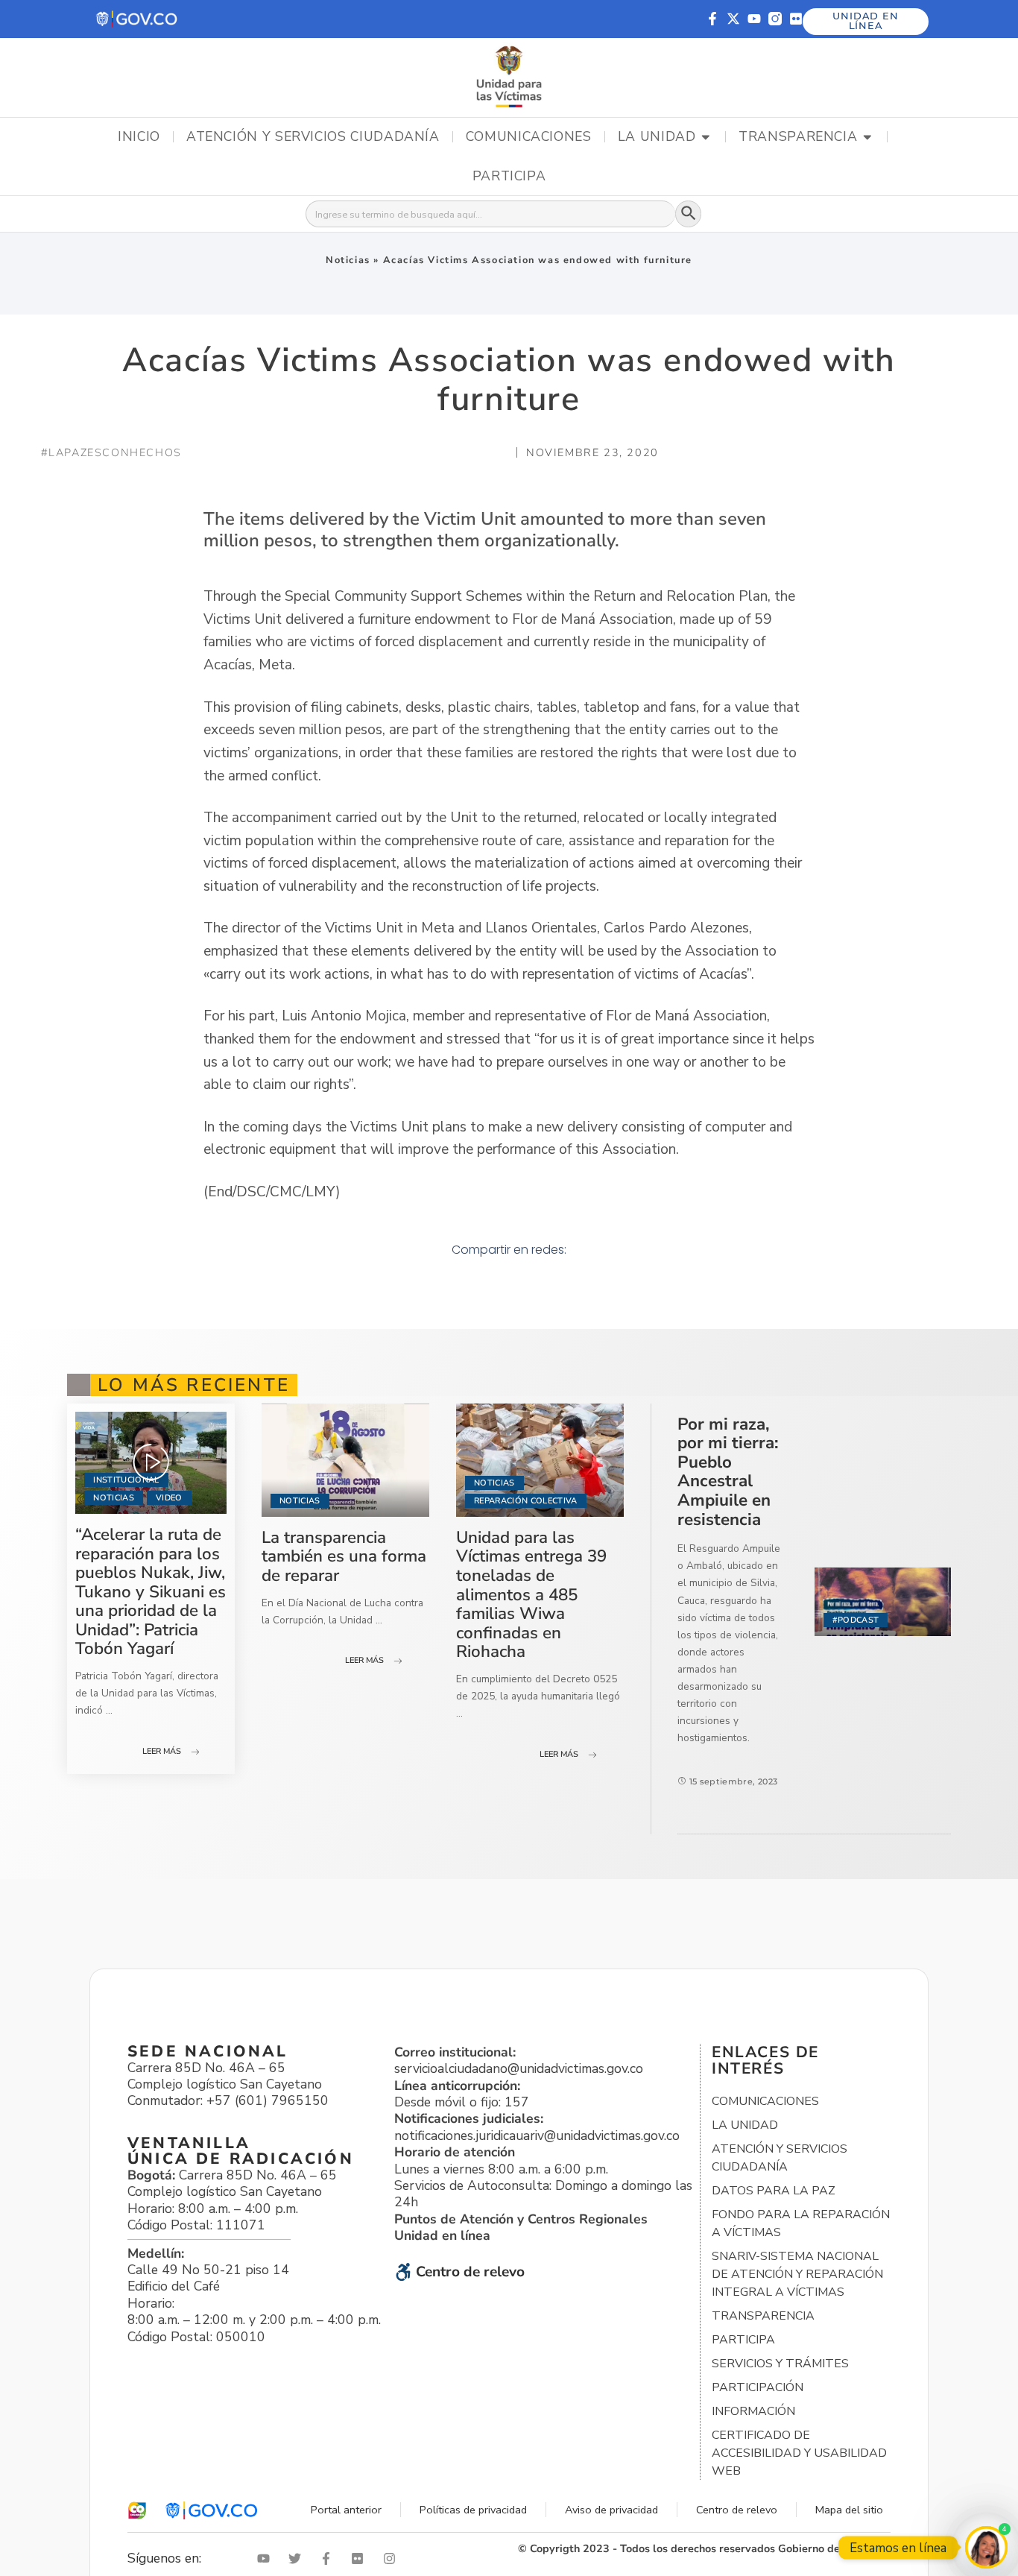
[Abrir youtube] (267, 2558)
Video (169, 1498)
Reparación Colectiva (526, 1501)
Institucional (126, 1480)
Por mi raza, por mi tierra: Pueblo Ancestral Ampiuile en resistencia (728, 1472)
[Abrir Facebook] (329, 2558)
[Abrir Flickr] (361, 2558)
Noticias (348, 260)
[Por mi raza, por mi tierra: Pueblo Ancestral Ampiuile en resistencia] (883, 1602)
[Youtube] (754, 19)
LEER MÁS (162, 1751)
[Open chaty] (986, 2547)
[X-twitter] (733, 19)
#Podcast (856, 1620)
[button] (137, 19)
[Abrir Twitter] (298, 2558)
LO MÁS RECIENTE (194, 1385)
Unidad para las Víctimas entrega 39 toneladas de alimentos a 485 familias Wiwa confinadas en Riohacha (531, 1595)
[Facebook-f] (712, 19)
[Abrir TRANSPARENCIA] (867, 137)
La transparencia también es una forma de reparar (344, 1556)
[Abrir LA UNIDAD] (706, 137)
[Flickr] (796, 19)
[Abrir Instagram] (393, 2558)
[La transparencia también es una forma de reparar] (345, 1460)
